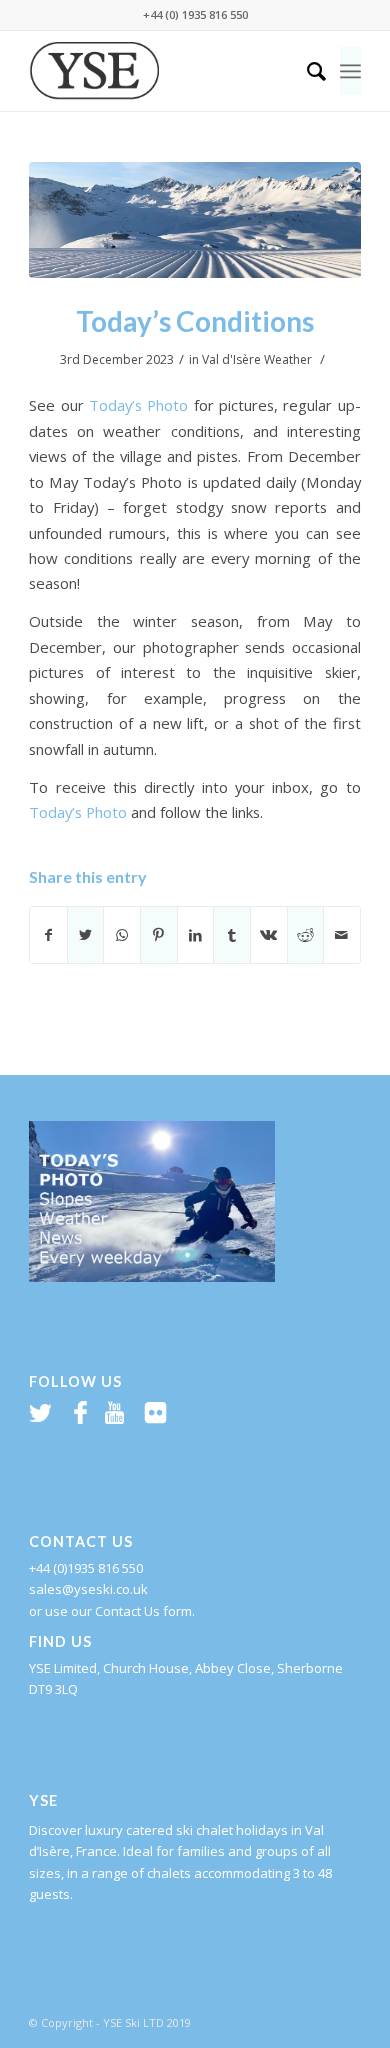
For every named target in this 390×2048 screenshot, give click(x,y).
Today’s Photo (138, 405)
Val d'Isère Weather (257, 359)
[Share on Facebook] (48, 935)
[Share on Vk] (269, 935)
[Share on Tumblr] (232, 935)
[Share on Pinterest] (159, 935)
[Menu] (350, 71)
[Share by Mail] (342, 935)
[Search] (306, 71)
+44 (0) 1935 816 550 (195, 14)
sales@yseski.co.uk (88, 1589)
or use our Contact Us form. (112, 1611)
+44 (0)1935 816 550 (86, 1568)
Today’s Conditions (195, 321)
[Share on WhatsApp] (122, 935)
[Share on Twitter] (86, 935)
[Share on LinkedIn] (196, 935)
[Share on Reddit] (306, 935)
